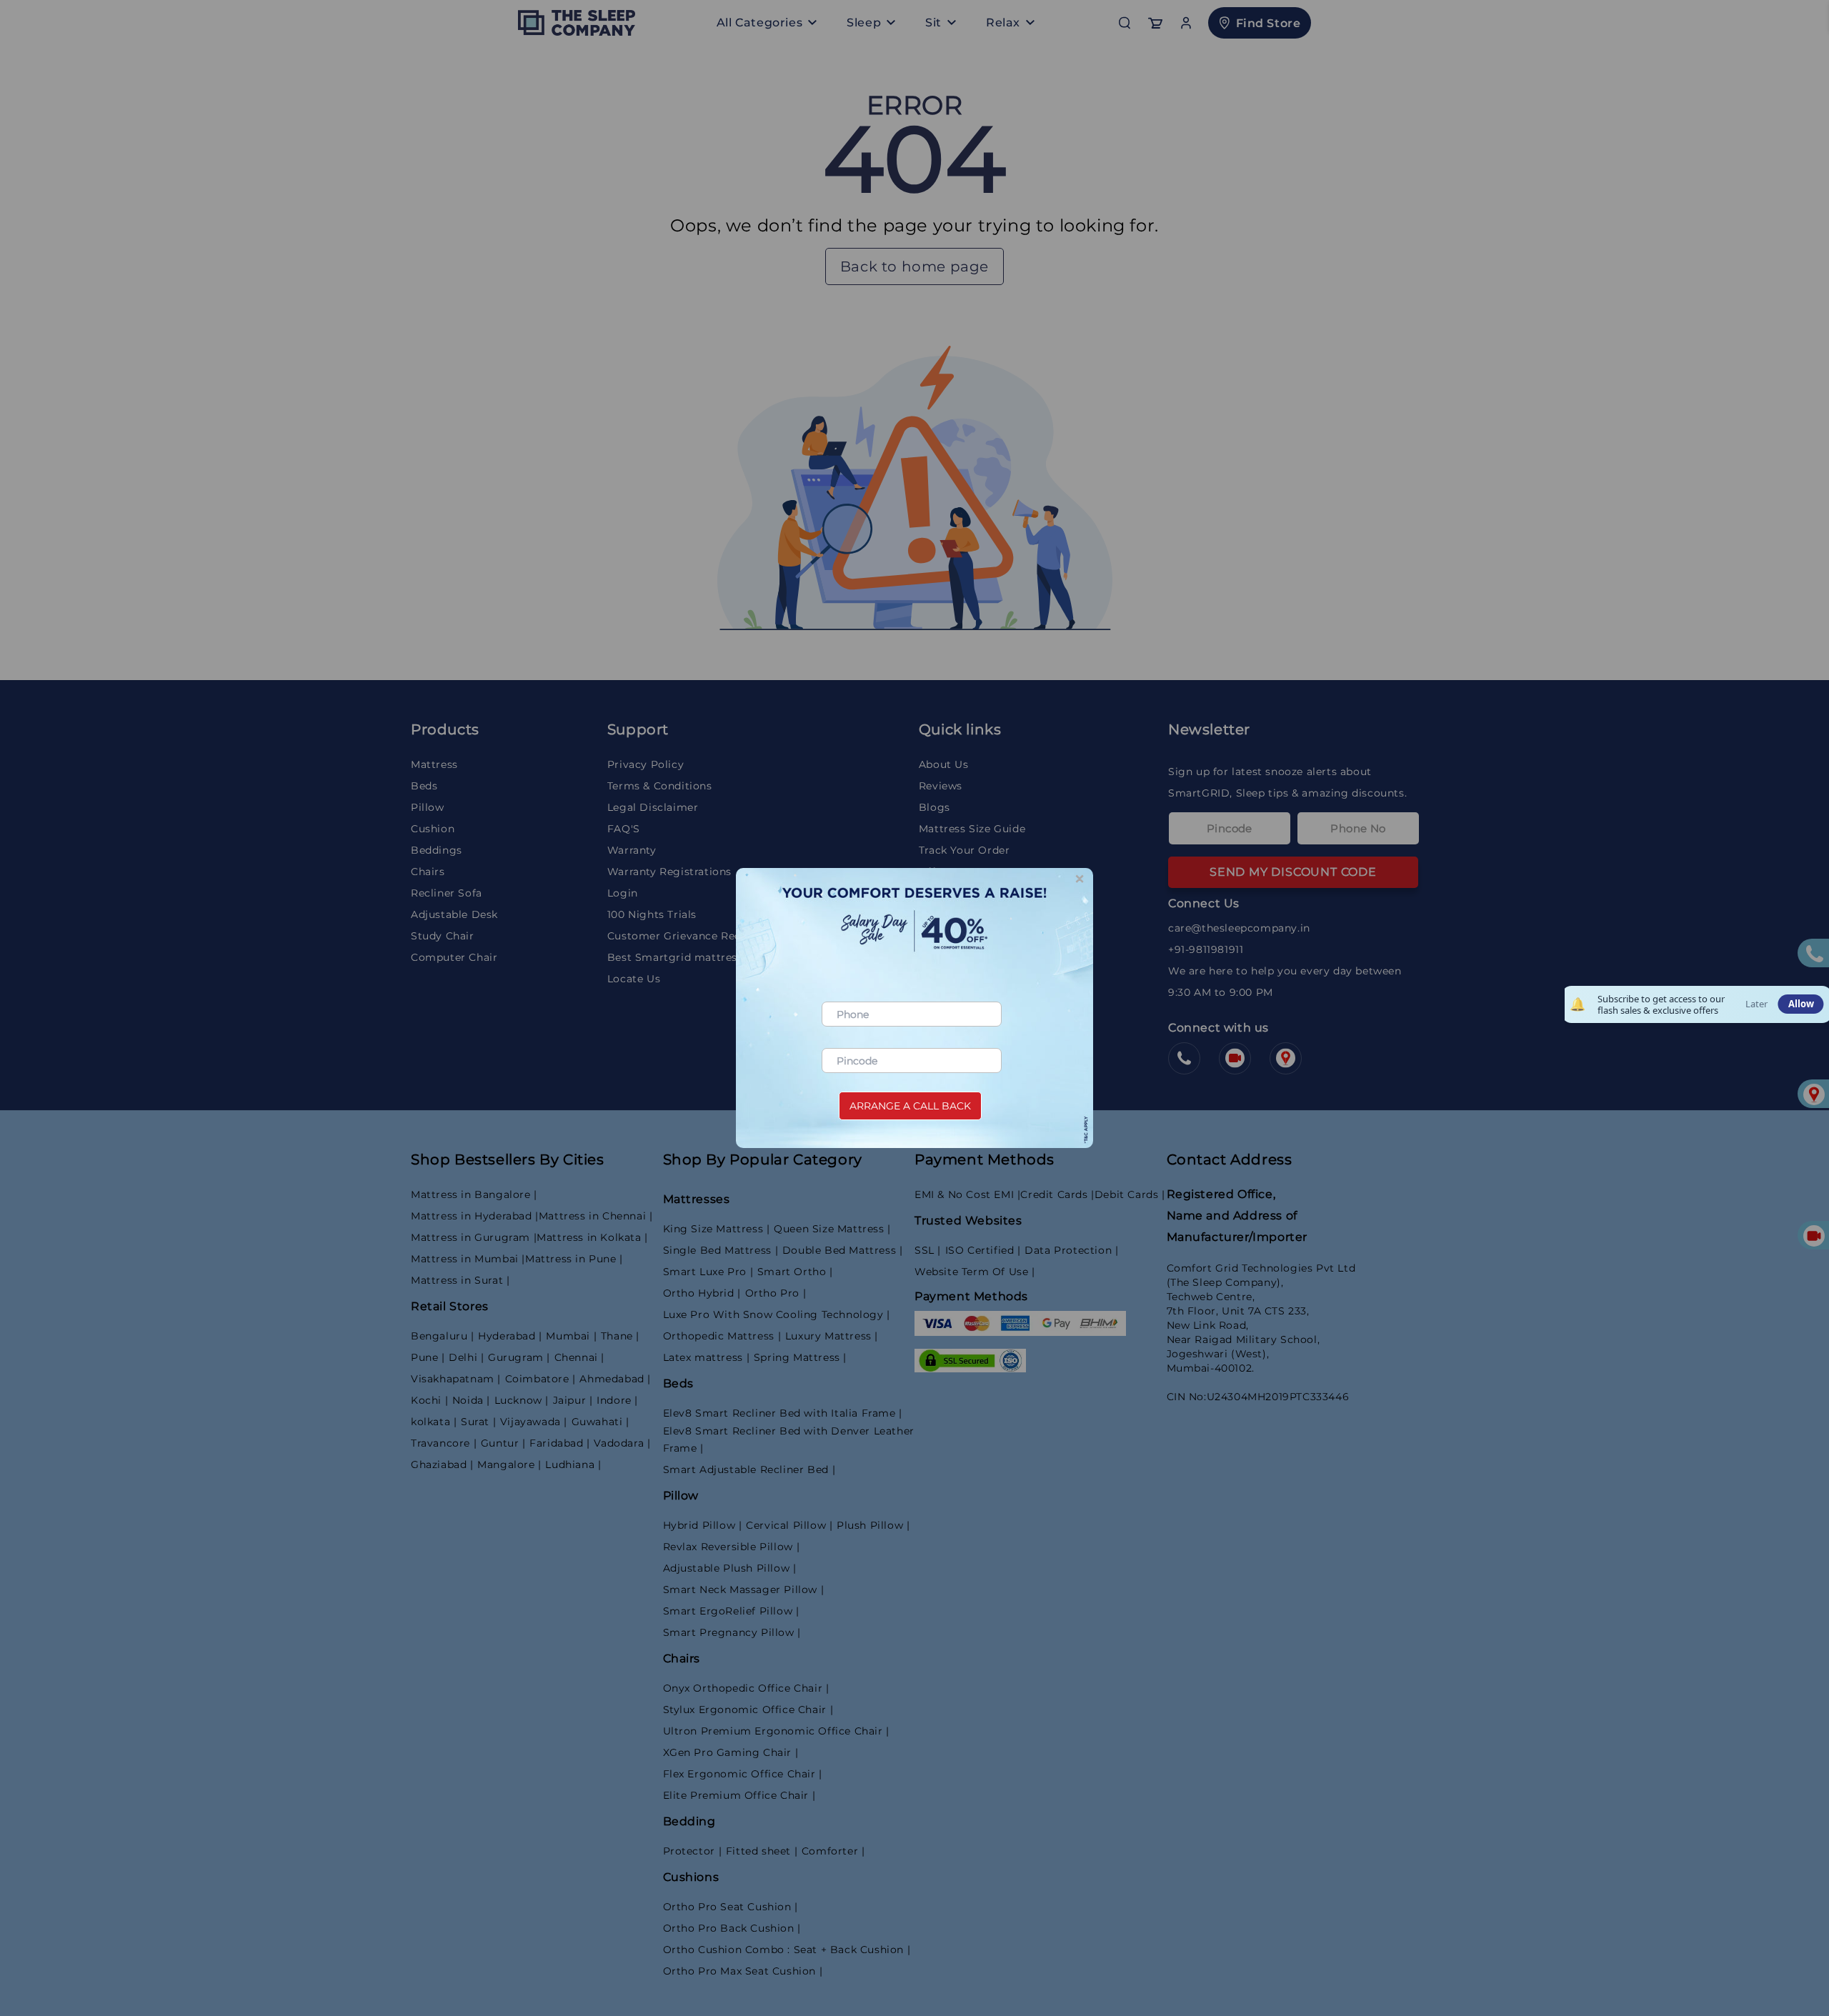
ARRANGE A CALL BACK (910, 1106)
